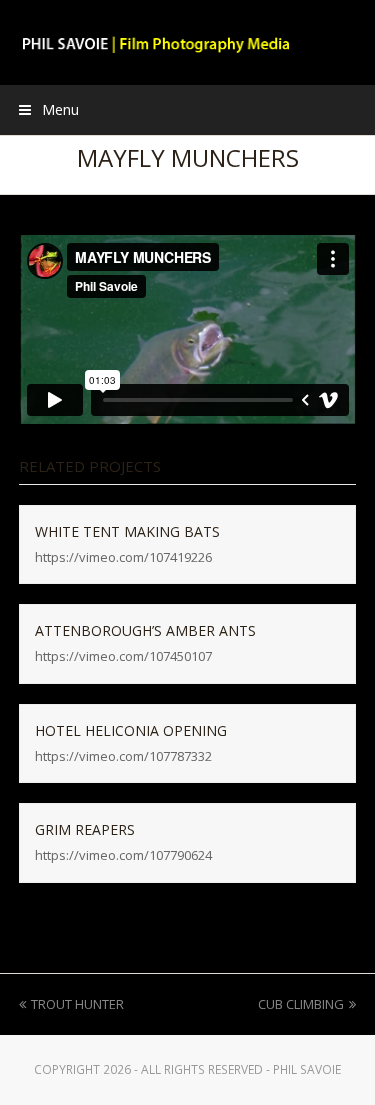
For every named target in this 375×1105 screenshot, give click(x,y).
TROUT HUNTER (77, 1004)
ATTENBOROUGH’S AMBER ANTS (145, 630)
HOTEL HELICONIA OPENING (131, 730)
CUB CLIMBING (301, 1004)
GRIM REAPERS (85, 829)
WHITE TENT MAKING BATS (127, 531)
